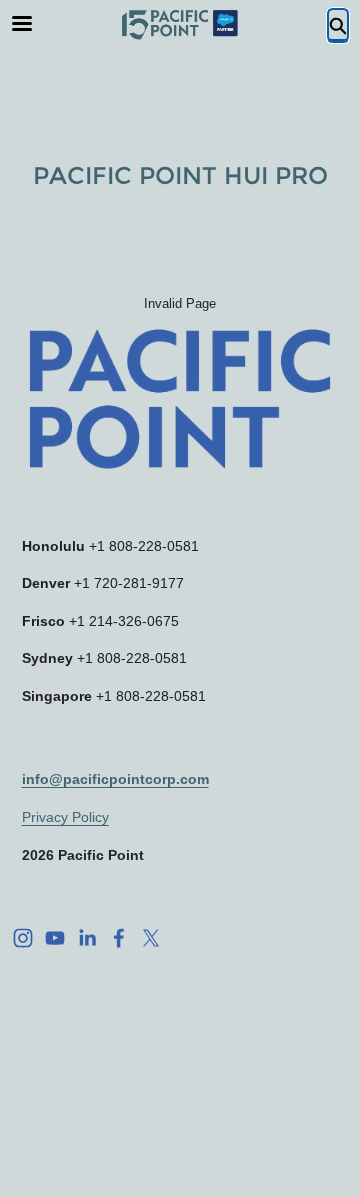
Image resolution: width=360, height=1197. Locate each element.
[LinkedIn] (87, 938)
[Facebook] (119, 938)
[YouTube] (55, 938)
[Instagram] (23, 938)
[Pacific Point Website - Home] (180, 25)
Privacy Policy (65, 817)
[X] (151, 938)
